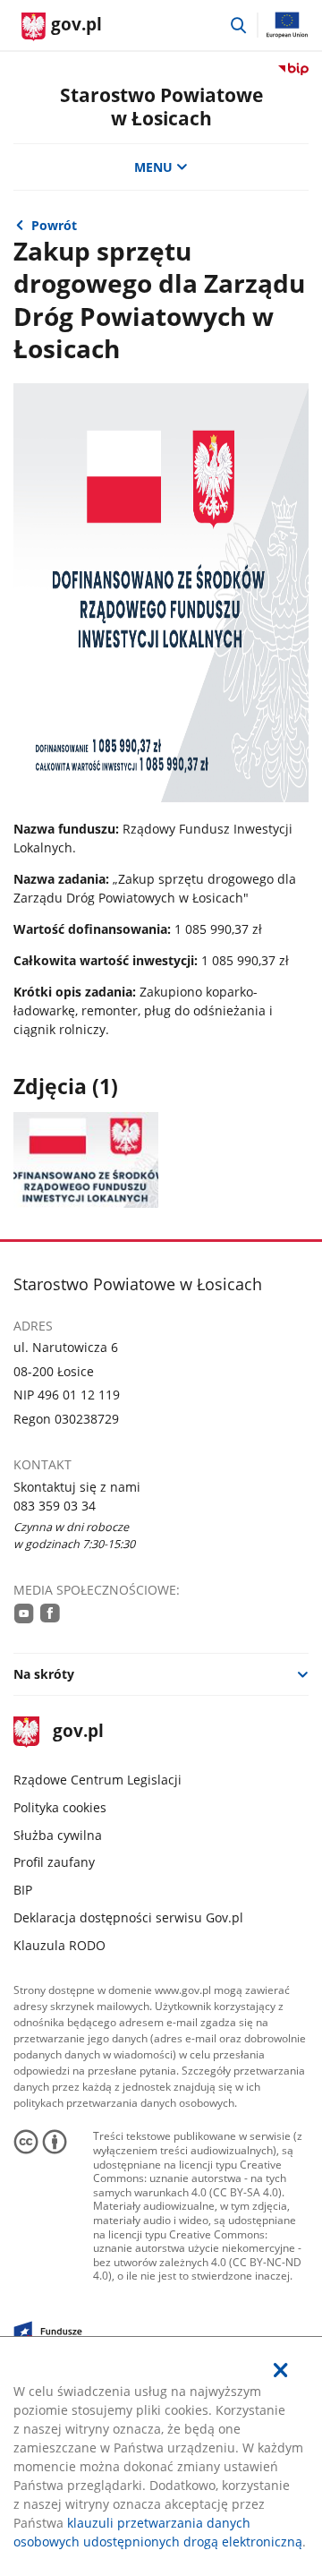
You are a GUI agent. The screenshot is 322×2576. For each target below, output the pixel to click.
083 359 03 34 (55, 1506)
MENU (153, 167)
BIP (23, 1890)
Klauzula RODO (59, 1945)
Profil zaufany (54, 1862)
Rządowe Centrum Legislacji (97, 1780)
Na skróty (44, 1674)
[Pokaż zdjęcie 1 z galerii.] (85, 1160)
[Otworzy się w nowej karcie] (24, 1613)
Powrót (54, 225)
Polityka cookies (60, 1807)
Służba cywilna (58, 1835)
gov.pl (77, 1732)
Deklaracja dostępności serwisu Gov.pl (128, 1917)
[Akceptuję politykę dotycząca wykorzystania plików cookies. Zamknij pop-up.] (281, 2370)
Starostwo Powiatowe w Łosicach (161, 106)
